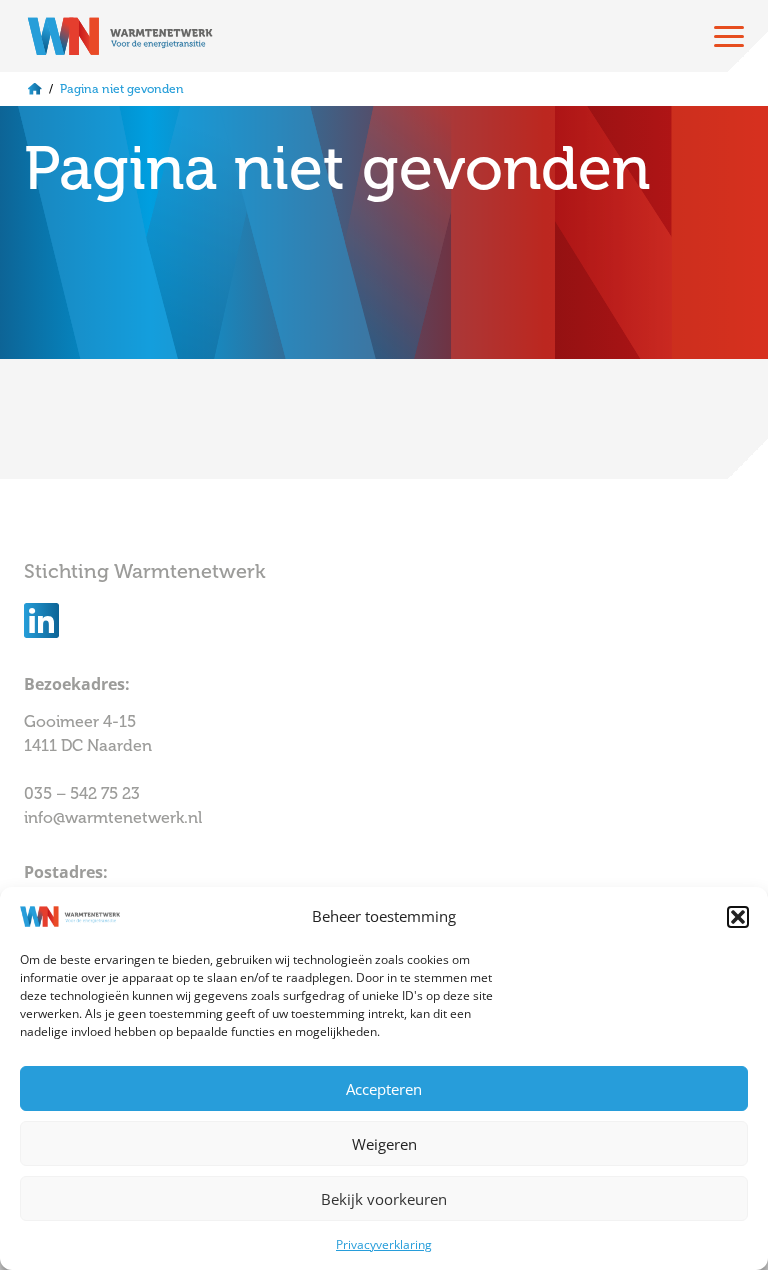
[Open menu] (729, 36)
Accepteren (384, 1089)
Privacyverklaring (384, 1244)
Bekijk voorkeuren (384, 1199)
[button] (738, 917)
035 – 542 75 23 (84, 793)
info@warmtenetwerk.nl (113, 817)
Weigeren (384, 1144)
